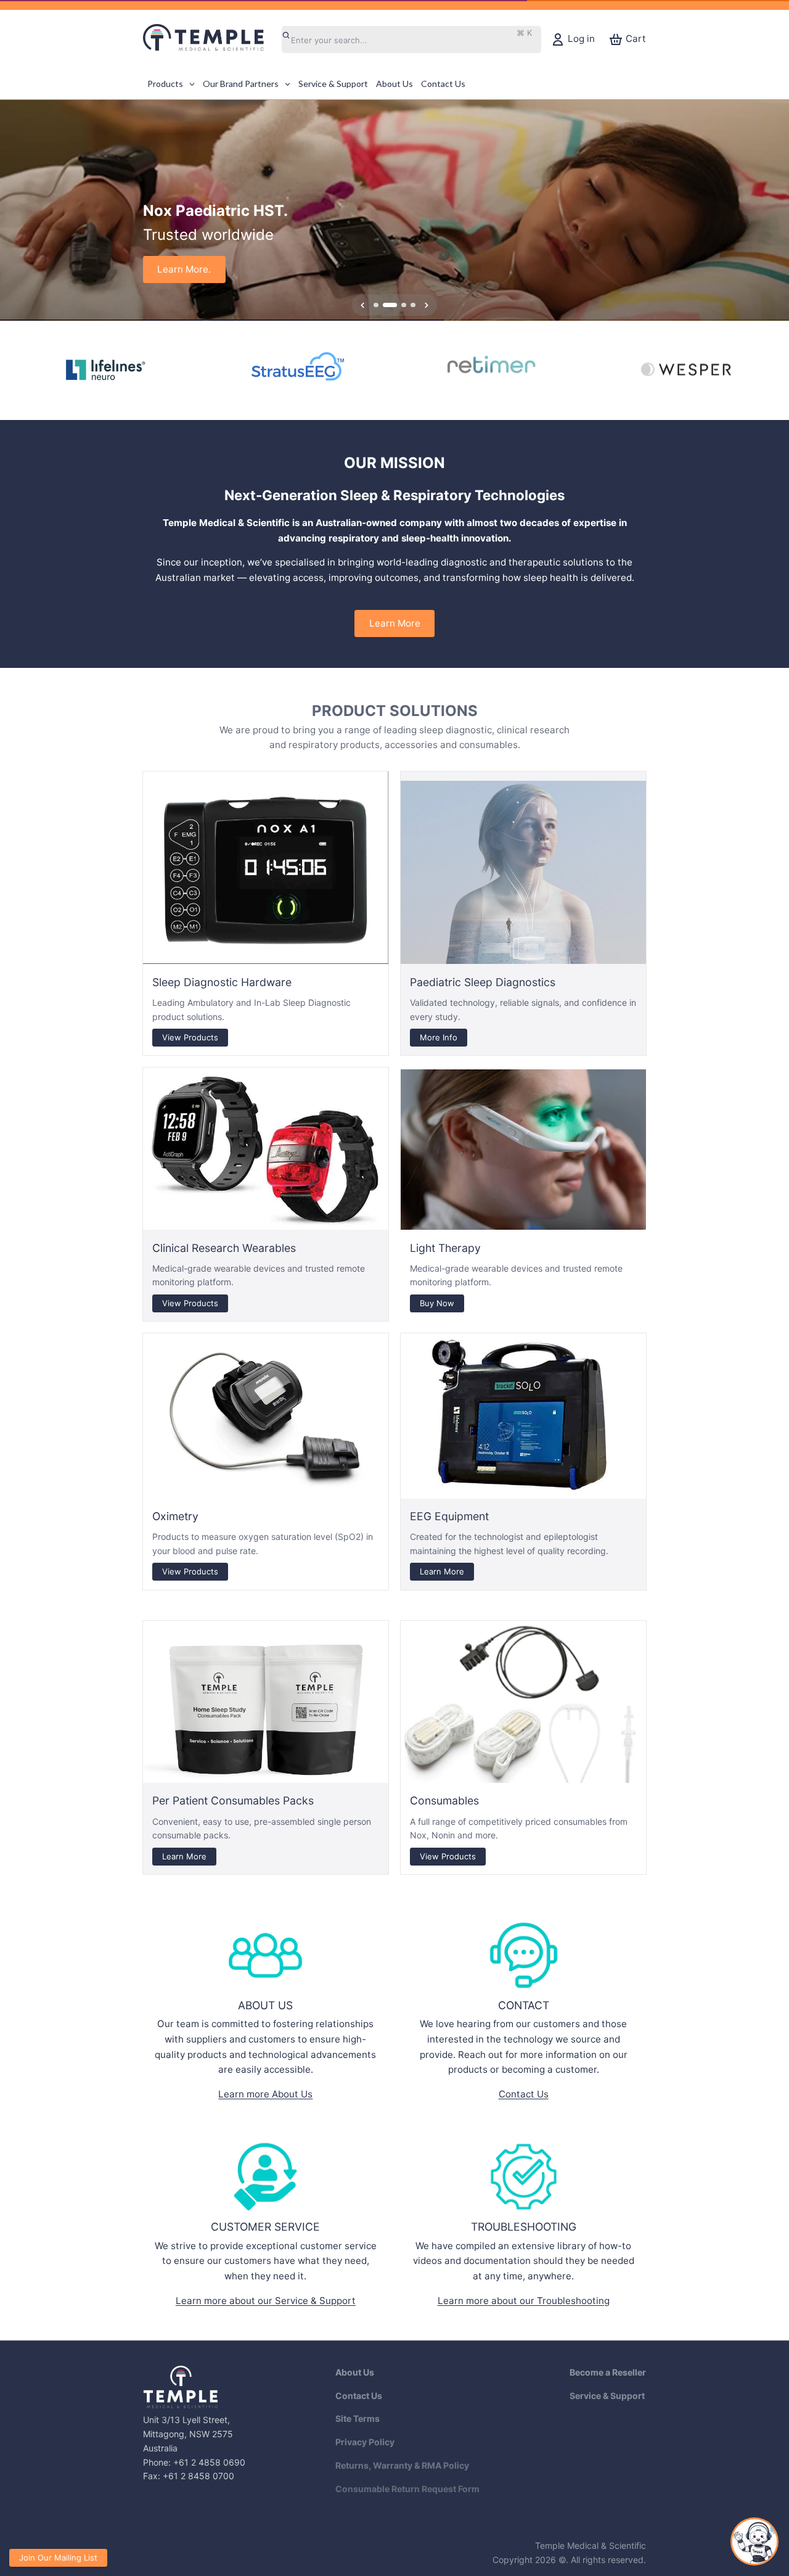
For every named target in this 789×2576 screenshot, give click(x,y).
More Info (439, 1037)
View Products (190, 1037)
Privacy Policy (365, 2442)
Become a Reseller (608, 2372)
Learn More (395, 623)
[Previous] (14, 210)
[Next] (775, 210)
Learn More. (184, 269)
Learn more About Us (265, 2094)
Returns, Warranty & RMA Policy (402, 2465)
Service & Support (607, 2396)
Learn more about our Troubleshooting (524, 2301)
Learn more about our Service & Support (266, 2301)
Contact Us (524, 2094)
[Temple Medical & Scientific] (210, 39)
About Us (355, 2372)
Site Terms (358, 2418)
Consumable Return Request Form (407, 2489)
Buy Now (437, 1302)
